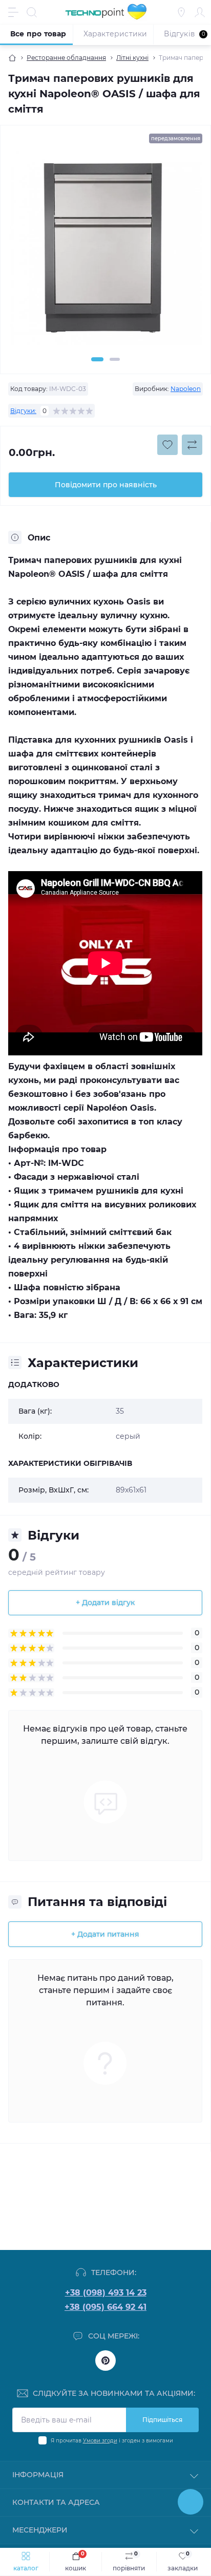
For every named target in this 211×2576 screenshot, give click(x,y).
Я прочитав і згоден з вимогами (112, 2441)
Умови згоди (100, 2441)
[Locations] (181, 12)
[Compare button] (192, 445)
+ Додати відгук (105, 1603)
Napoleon (186, 389)
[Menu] (13, 12)
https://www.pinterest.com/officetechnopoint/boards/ (105, 2361)
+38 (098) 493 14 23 (106, 2293)
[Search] (32, 12)
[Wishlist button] (167, 445)
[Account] (200, 12)
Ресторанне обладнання (66, 58)
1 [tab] (97, 359)
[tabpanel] (105, 252)
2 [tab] (115, 359)
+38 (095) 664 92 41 (105, 2307)
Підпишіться (162, 2420)
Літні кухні (132, 58)
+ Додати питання (105, 1934)
